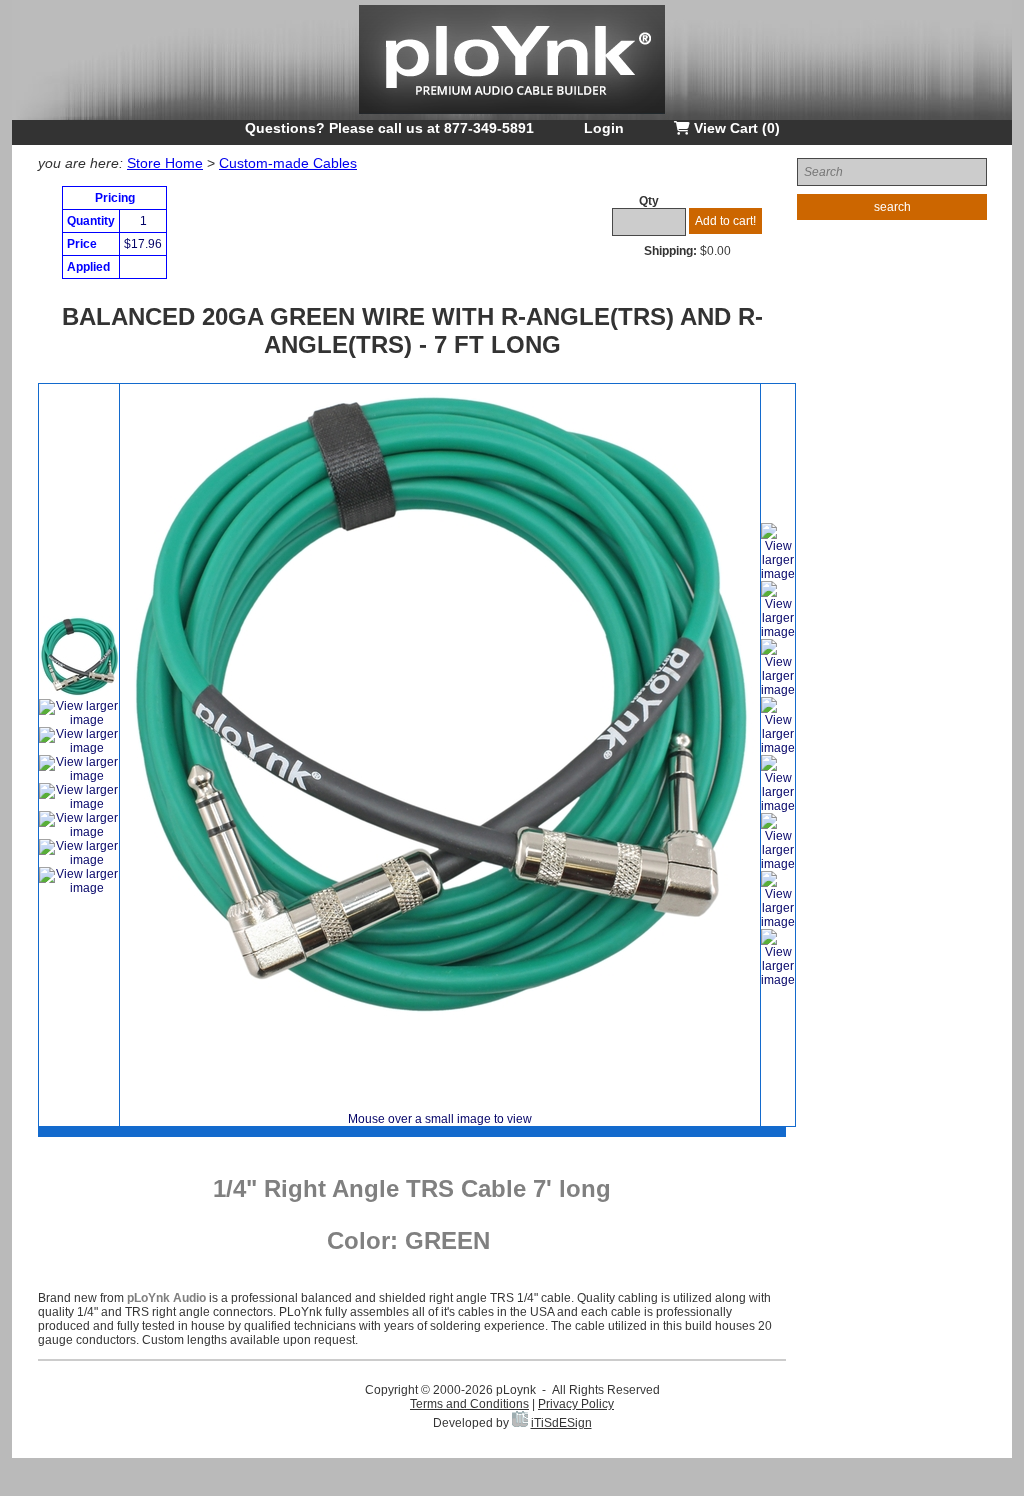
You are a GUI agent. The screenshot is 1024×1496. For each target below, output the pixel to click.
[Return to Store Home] (512, 116)
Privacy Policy (576, 1404)
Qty (649, 201)
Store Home (165, 163)
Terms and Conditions (469, 1404)
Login (604, 128)
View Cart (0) (735, 128)
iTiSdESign (561, 1423)
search (892, 207)
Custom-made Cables (288, 163)
